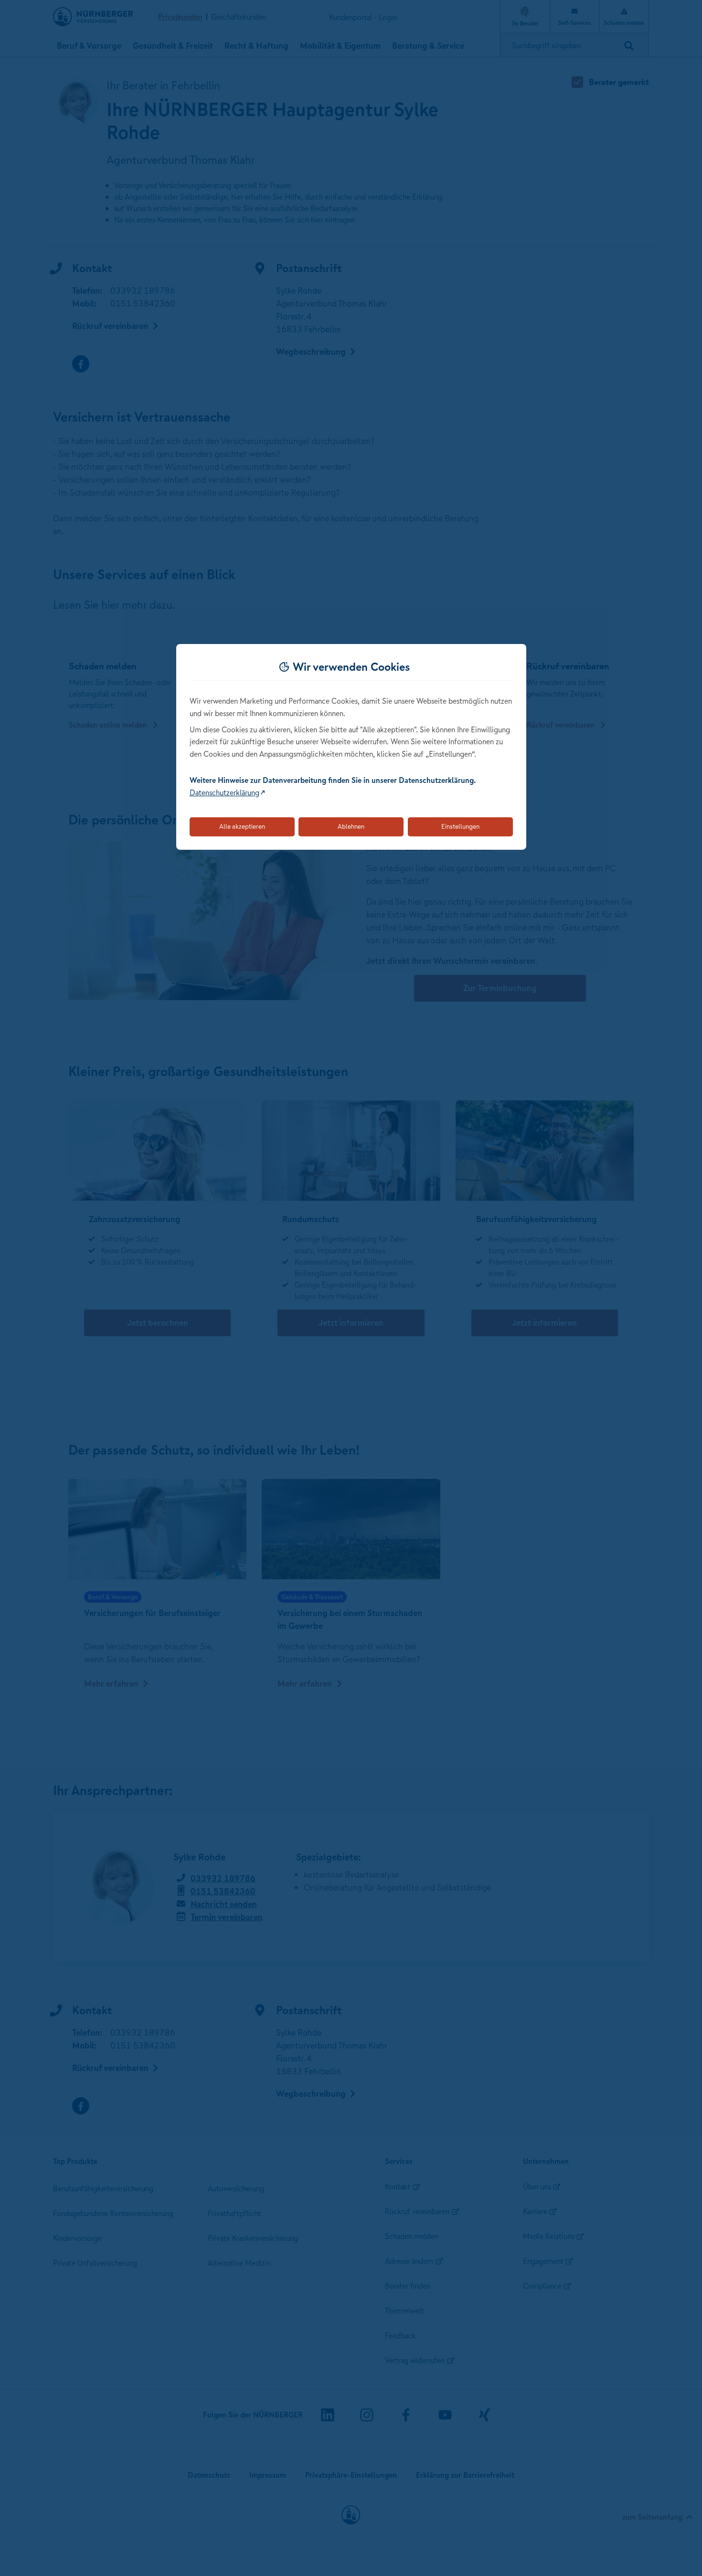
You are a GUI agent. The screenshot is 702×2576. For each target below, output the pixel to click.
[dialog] (351, 747)
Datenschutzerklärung (224, 792)
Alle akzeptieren (242, 826)
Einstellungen (460, 826)
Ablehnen (351, 826)
